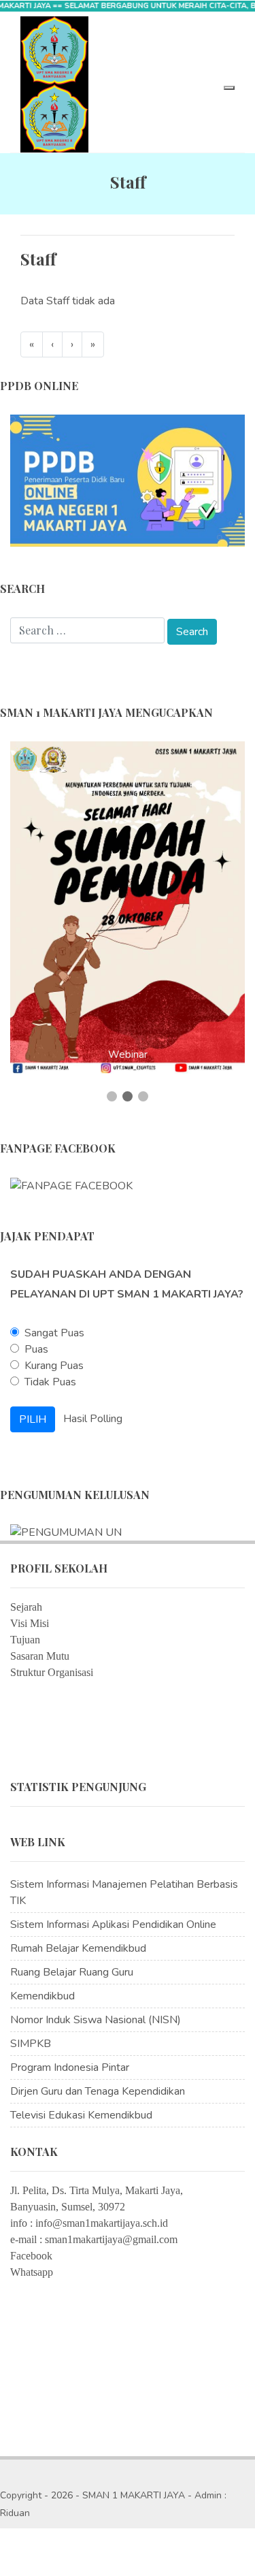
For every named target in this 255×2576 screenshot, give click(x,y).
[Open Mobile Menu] (229, 88)
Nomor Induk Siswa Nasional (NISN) (96, 2020)
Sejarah (26, 1607)
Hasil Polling (93, 1418)
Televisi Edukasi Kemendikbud (81, 2115)
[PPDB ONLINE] (128, 480)
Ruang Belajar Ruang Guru (72, 1972)
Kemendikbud (42, 1996)
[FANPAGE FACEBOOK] (71, 1185)
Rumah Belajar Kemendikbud (78, 1948)
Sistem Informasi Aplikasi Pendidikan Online (113, 1925)
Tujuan (25, 1640)
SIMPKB (31, 2044)
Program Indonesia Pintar (70, 2067)
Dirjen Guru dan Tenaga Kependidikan (98, 2091)
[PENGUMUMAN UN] (66, 1532)
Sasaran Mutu (40, 1656)
